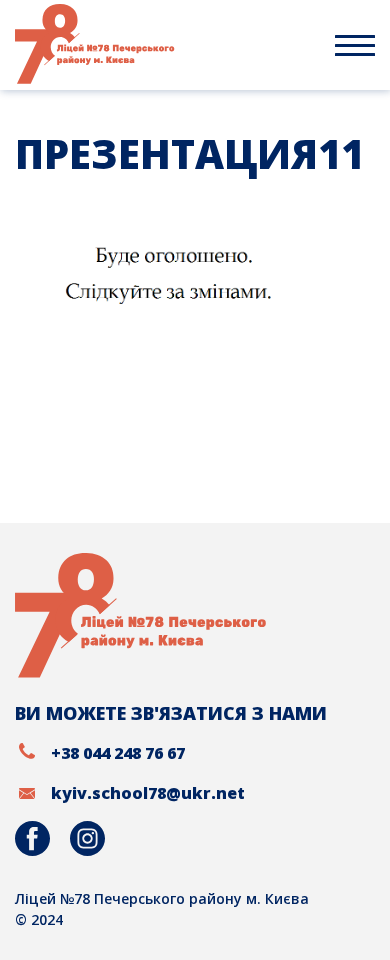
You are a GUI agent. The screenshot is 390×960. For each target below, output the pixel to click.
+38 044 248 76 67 (118, 753)
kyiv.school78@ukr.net (148, 793)
